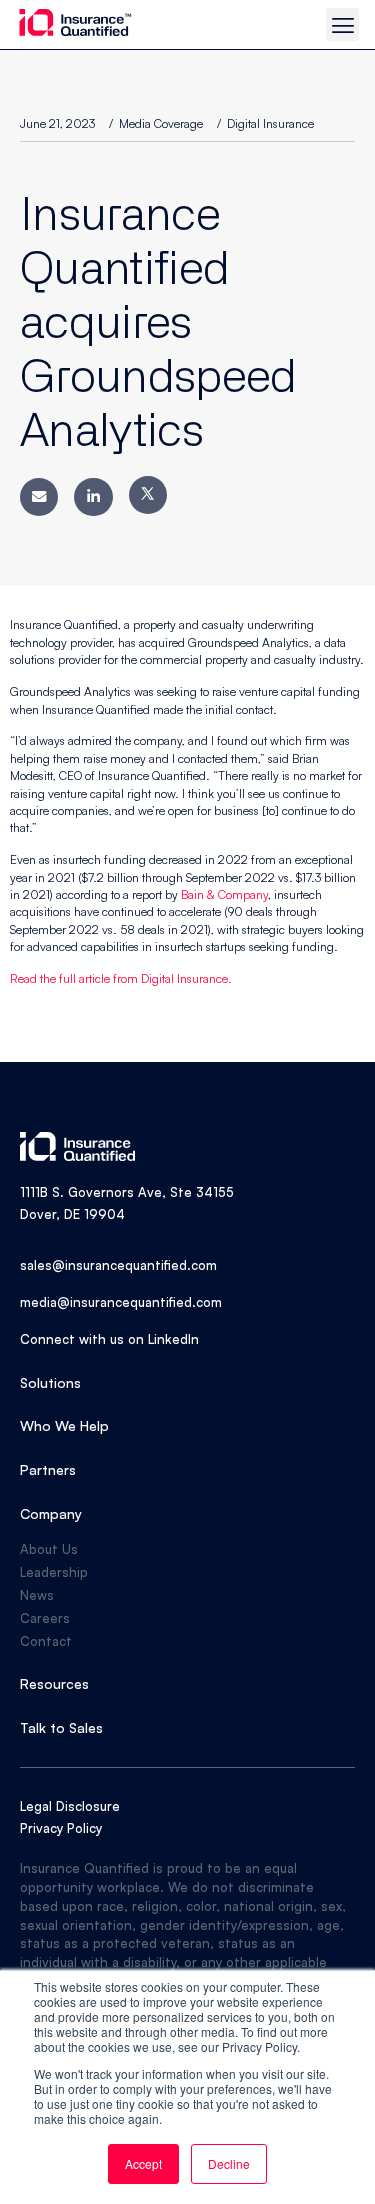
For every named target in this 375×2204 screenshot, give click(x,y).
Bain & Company (224, 894)
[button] (342, 24)
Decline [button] (229, 2163)
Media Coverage (161, 123)
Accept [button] (143, 2163)
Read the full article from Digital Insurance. (121, 978)
